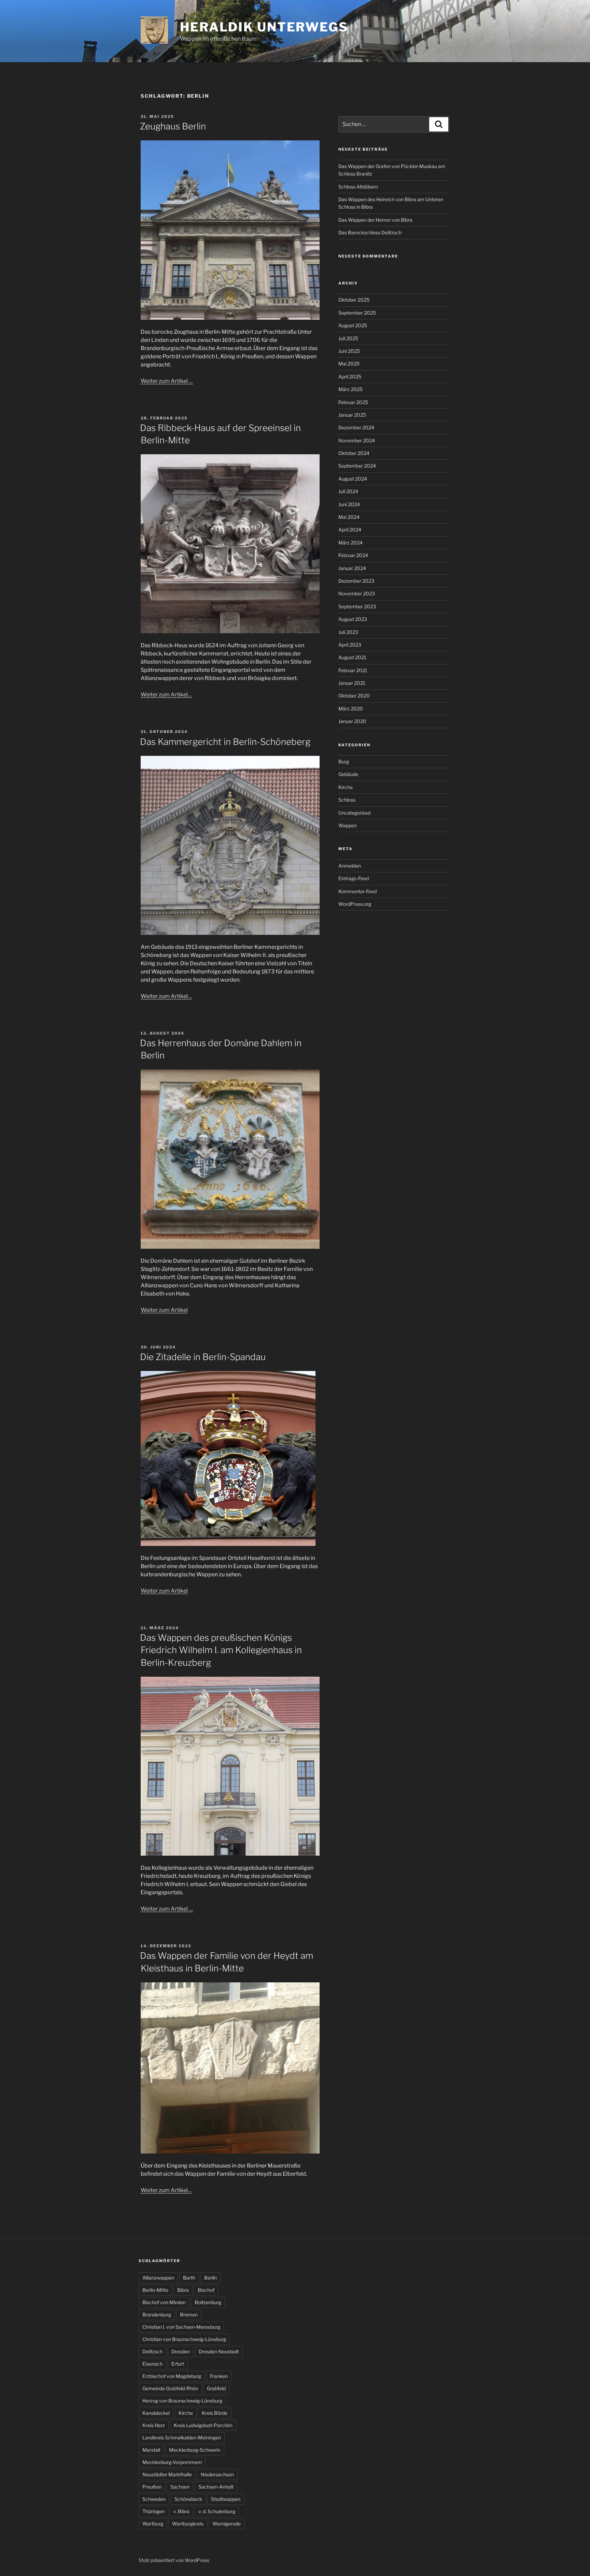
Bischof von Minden (164, 2302)
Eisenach (152, 2364)
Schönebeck (188, 2499)
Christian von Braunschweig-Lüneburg (184, 2339)
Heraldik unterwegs (264, 27)
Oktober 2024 (354, 453)
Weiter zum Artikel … (167, 381)
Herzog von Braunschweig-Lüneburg (182, 2401)
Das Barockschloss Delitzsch (370, 232)
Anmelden (350, 866)
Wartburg (153, 2524)
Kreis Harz (154, 2425)
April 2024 (350, 530)
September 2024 (357, 466)
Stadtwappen (226, 2499)
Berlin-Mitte (155, 2290)
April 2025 (350, 377)
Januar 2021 (352, 683)
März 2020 (351, 709)
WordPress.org (355, 904)
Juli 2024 (348, 491)
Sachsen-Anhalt (216, 2487)
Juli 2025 (348, 338)
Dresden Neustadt (219, 2351)
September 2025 (357, 313)
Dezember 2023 (356, 581)
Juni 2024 (349, 504)
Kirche (346, 787)
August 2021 (352, 657)
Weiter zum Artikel (164, 1310)
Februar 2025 (353, 402)
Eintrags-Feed (354, 878)
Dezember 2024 (356, 427)
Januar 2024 (352, 568)
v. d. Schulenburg (217, 2511)
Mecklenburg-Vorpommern (172, 2462)
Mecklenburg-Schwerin (195, 2450)
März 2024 (350, 543)
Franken (219, 2376)
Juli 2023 (348, 632)
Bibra (183, 2290)
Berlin (210, 2278)
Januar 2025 (352, 415)
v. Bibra (181, 2511)
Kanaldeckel (156, 2413)
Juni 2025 (349, 351)
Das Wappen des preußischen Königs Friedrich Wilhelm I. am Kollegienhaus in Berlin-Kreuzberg (221, 1650)
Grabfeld (216, 2388)
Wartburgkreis (188, 2524)
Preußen (152, 2487)
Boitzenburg (208, 2302)
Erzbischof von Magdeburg (172, 2376)
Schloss (347, 800)
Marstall (151, 2450)
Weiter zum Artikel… (166, 695)
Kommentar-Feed (357, 891)
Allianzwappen (158, 2278)
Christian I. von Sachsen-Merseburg (181, 2327)
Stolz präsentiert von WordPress (174, 2560)
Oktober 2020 (354, 696)
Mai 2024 (349, 517)
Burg (344, 761)
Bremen (189, 2315)
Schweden (154, 2499)
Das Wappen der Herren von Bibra (375, 220)
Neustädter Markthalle (167, 2474)
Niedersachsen (217, 2474)
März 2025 (350, 389)
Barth (189, 2278)
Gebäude (348, 774)
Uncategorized (354, 813)
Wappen (348, 825)
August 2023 (353, 619)
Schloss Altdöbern (358, 187)
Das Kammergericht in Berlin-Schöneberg (225, 742)
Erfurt (178, 2364)
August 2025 (353, 325)
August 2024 (353, 479)
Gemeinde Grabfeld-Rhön (170, 2388)
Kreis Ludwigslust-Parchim (203, 2425)
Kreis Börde (215, 2413)
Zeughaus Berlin (173, 126)
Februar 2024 (353, 555)
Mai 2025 (349, 364)
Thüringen (153, 2511)
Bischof (206, 2290)
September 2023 (357, 606)
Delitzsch (152, 2351)
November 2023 (357, 593)
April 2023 (350, 645)
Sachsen (180, 2487)
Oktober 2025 (354, 300)
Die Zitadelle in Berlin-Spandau (203, 1357)
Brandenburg (157, 2315)
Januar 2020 (352, 721)
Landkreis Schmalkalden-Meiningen (182, 2437)
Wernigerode (227, 2524)
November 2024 (357, 440)
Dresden (181, 2351)
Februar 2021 (353, 670)
